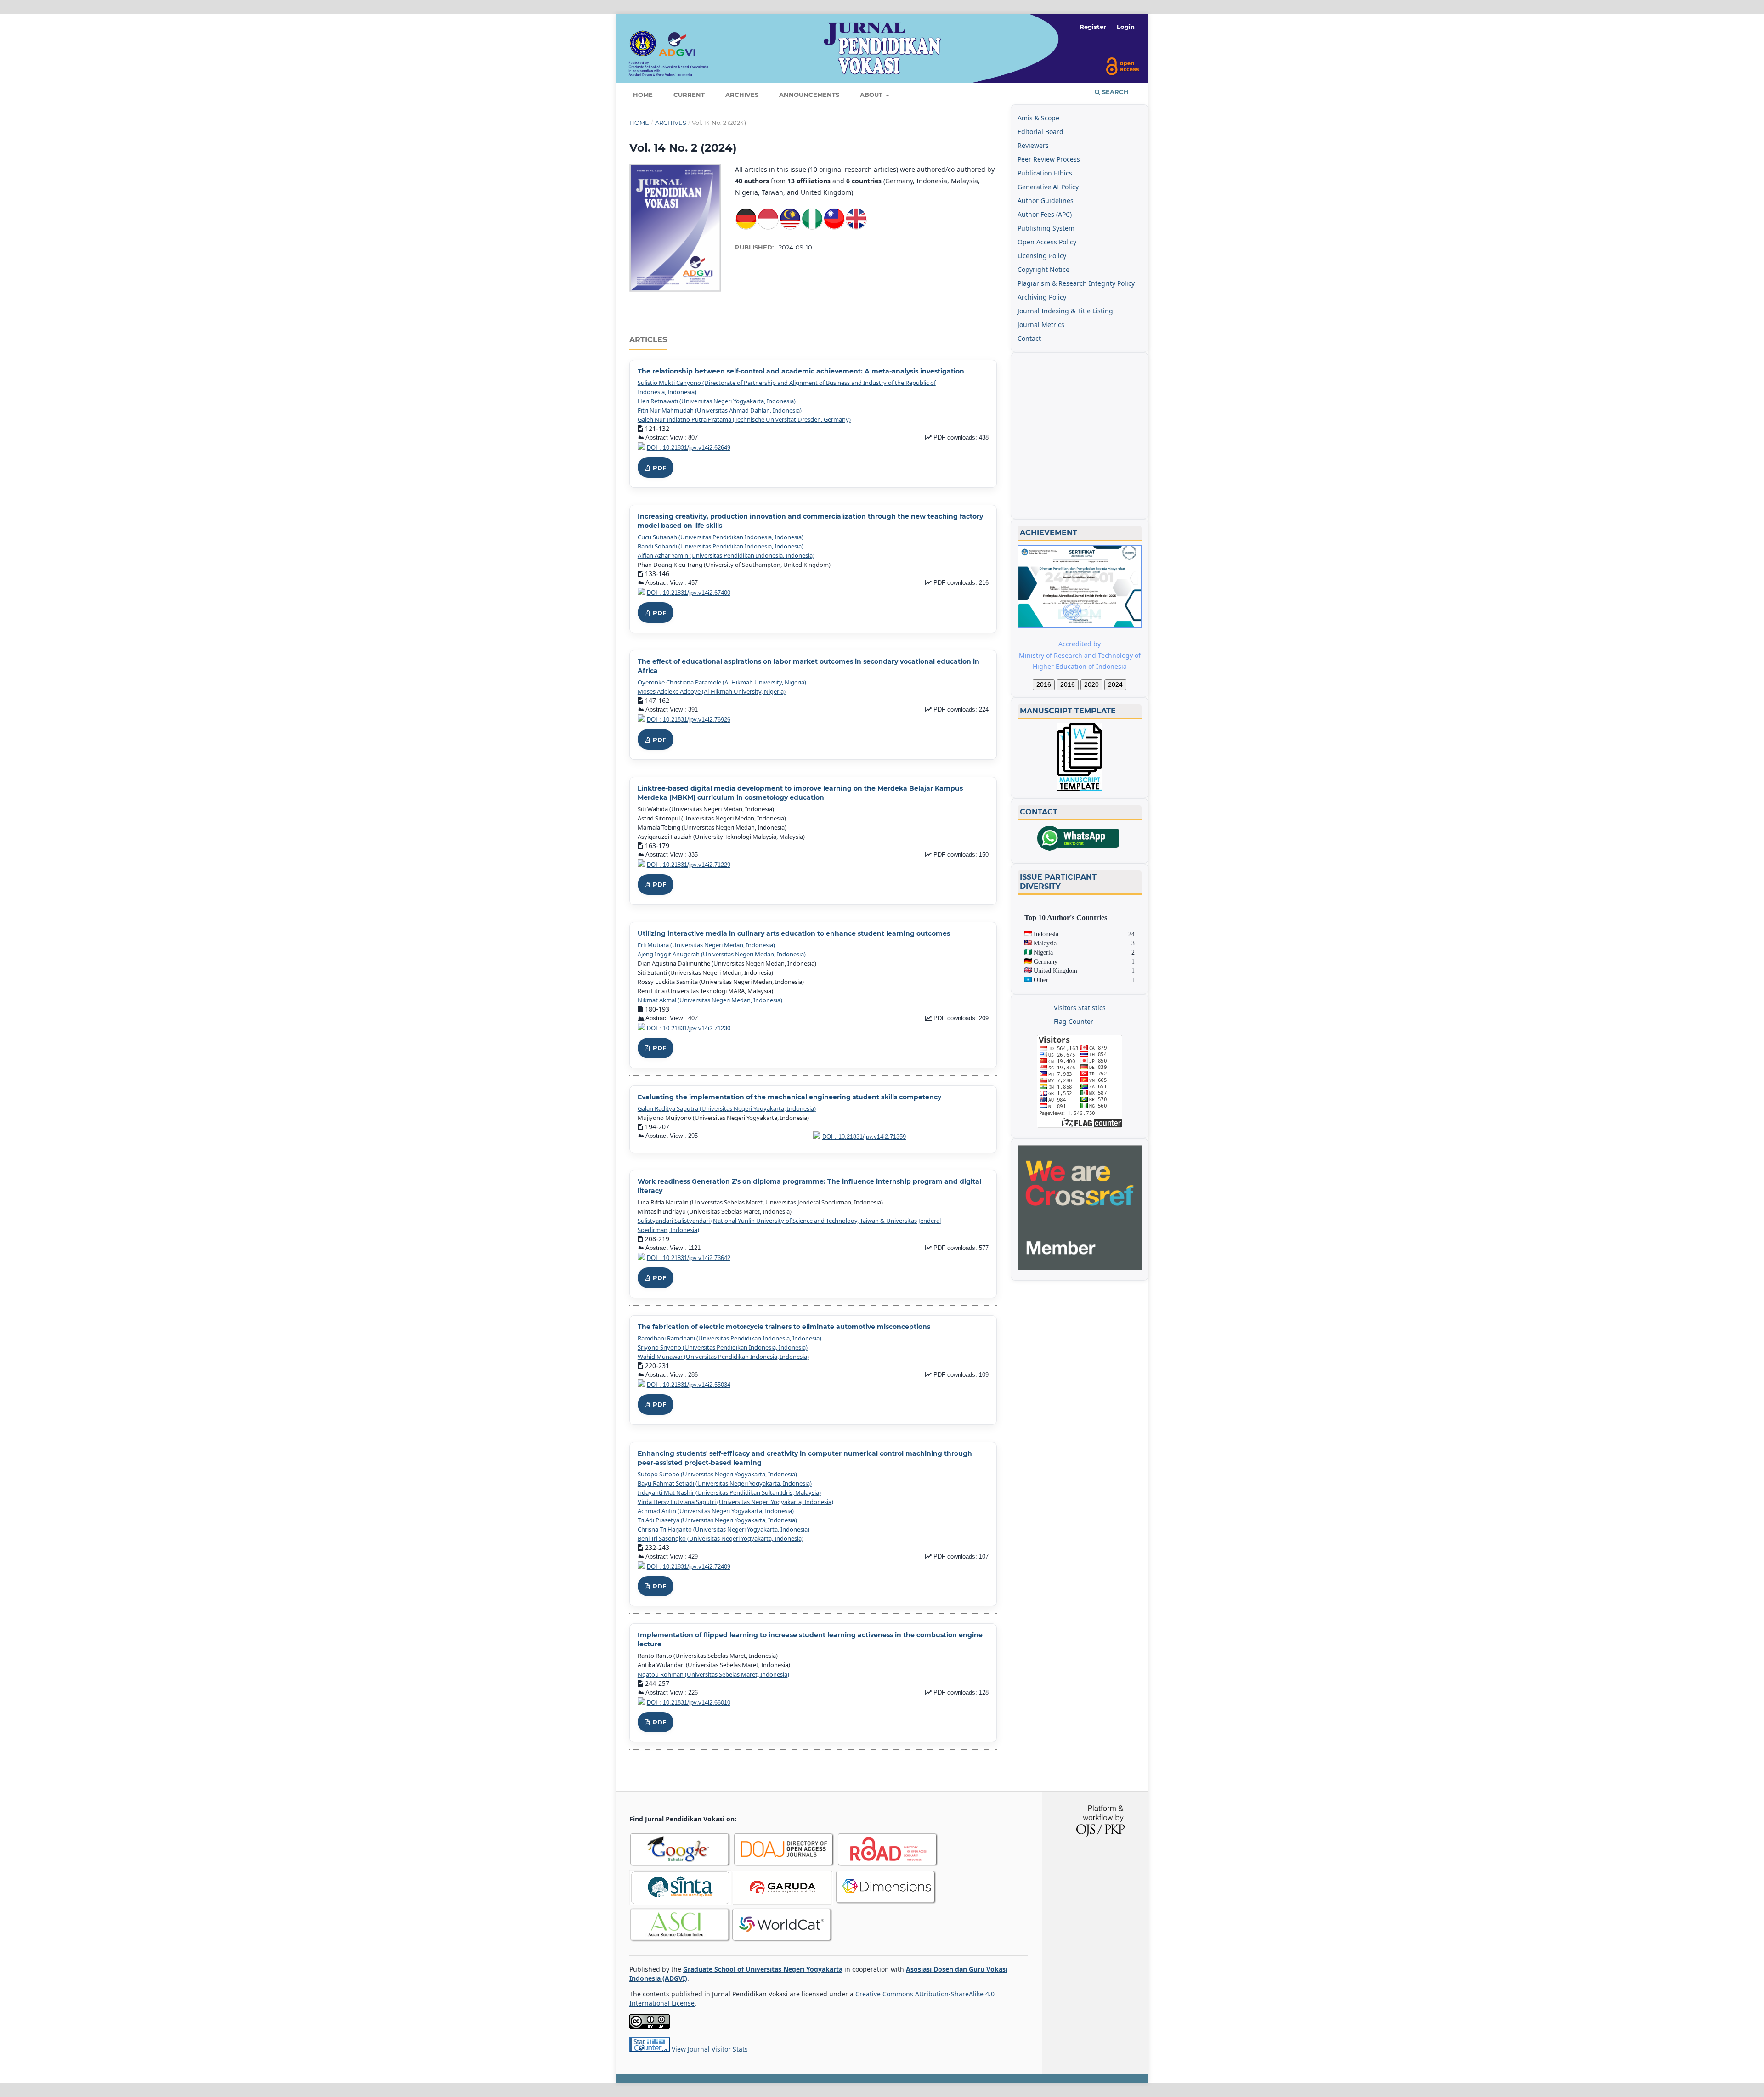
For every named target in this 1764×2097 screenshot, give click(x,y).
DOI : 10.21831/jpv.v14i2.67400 (689, 593)
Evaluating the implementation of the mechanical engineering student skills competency (789, 1097)
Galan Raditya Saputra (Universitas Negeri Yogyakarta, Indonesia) (727, 1108)
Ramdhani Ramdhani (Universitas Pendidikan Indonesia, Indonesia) (729, 1338)
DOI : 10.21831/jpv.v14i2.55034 (689, 1385)
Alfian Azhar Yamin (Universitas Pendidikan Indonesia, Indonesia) (726, 555)
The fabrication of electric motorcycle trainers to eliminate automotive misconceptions (784, 1327)
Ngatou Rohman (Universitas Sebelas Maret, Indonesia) (713, 1674)
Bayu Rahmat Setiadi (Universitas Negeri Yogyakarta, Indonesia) (725, 1483)
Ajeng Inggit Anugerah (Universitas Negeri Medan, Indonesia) (722, 954)
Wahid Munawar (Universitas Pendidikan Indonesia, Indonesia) (723, 1357)
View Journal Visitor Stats (710, 2049)
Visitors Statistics (1080, 1008)
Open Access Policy (1047, 242)
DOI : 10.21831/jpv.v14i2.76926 (689, 720)
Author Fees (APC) (1045, 214)
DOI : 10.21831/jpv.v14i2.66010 (689, 1703)
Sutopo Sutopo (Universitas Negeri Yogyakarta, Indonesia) (717, 1474)
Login (1126, 27)
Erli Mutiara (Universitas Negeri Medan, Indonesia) (706, 945)
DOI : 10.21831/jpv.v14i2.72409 (689, 1567)
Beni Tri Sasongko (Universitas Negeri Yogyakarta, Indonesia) (721, 1538)
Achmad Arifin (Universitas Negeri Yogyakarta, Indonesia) (716, 1511)
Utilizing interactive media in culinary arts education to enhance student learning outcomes (794, 933)
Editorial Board (1040, 132)
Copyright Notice (1043, 269)
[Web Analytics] (650, 2049)
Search (1114, 92)
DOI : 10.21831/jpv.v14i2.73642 (689, 1258)
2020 (1091, 684)
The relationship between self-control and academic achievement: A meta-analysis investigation (801, 371)
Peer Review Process (1049, 159)
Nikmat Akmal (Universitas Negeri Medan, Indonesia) (710, 1000)
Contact (1029, 338)
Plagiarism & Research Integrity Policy (1076, 283)
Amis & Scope (1038, 118)
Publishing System (1046, 228)
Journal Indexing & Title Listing (1065, 311)
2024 (1115, 684)
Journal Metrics (1041, 325)
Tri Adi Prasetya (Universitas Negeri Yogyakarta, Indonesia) (717, 1520)
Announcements (809, 95)
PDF (659, 468)
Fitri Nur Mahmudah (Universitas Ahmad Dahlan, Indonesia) (720, 410)
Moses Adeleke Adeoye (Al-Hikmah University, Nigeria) (712, 691)
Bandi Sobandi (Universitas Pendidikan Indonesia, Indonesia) (721, 546)
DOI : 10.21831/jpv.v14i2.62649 (689, 448)
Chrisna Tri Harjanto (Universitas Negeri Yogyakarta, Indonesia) (724, 1529)
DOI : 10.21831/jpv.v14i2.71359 (864, 1137)
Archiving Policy (1042, 297)
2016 (1044, 684)
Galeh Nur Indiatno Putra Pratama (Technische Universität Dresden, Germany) (744, 419)
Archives (742, 95)
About (872, 95)
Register (1093, 27)
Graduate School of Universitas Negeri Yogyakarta (763, 1969)
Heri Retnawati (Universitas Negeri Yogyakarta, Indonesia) (717, 401)
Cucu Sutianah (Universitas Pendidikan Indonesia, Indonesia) (721, 537)
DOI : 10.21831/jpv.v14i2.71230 (689, 1029)
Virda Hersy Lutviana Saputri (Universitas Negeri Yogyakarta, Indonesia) (735, 1502)
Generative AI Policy (1048, 187)
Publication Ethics (1045, 173)
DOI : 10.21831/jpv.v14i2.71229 (689, 865)
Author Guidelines (1046, 201)
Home (643, 95)
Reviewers (1033, 145)
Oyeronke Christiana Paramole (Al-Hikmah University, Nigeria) (722, 682)
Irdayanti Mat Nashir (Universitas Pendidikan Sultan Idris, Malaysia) (729, 1492)
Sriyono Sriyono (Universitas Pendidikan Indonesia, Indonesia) (723, 1347)
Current (689, 95)
